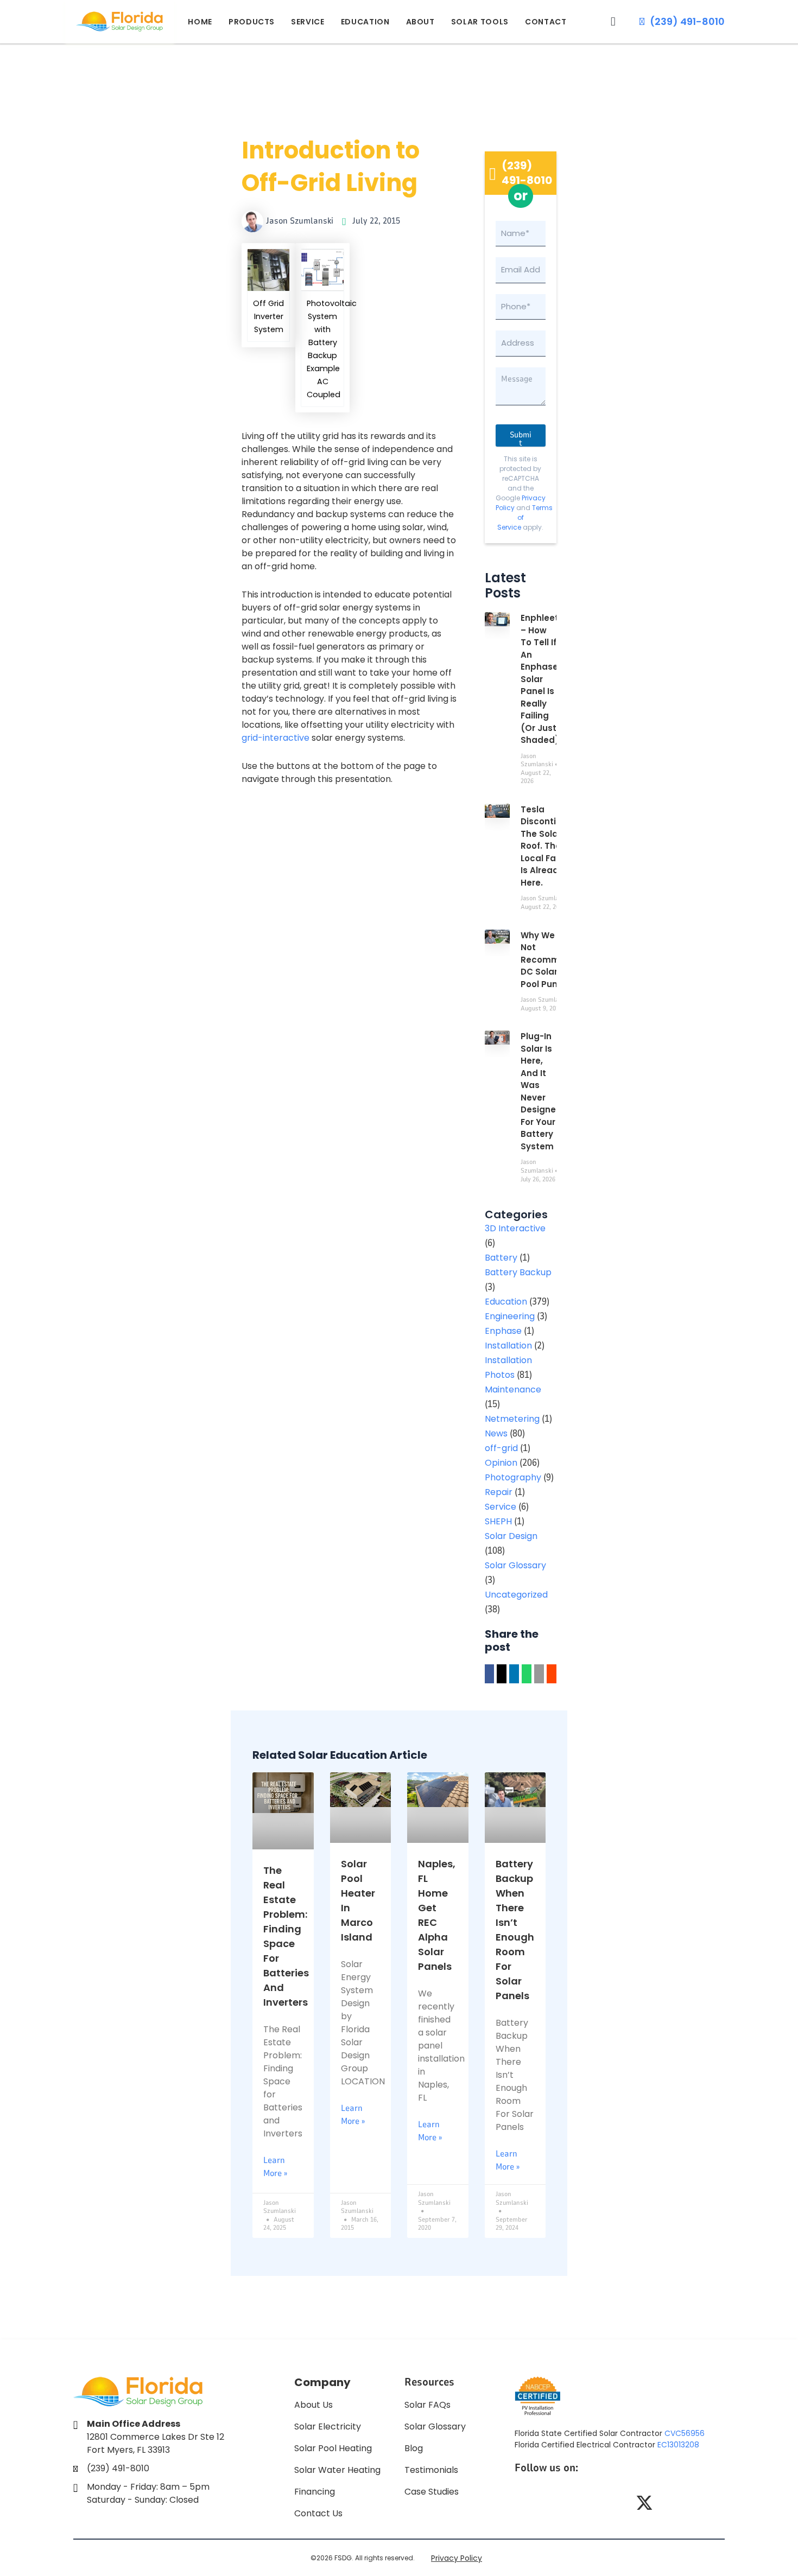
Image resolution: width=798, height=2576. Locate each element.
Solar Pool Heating (333, 2448)
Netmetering (512, 1419)
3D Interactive (515, 1228)
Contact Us (318, 2513)
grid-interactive (275, 738)
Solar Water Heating (337, 2470)
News (496, 1433)
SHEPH (498, 1521)
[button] (613, 21)
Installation (508, 1346)
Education (365, 22)
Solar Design (511, 1536)
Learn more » (275, 2167)
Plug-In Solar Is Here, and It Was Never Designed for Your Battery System (541, 1091)
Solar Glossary (515, 1565)
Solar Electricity (328, 2426)
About (420, 22)
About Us (313, 2405)
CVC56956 (685, 2433)
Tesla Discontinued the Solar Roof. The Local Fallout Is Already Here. (549, 846)
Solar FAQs (427, 2405)
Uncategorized (516, 1595)
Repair (499, 1492)
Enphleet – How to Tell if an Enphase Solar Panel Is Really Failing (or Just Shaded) (540, 679)
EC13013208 (678, 2445)
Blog (414, 2448)
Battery (501, 1258)
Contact (546, 22)
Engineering (510, 1316)
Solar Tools (480, 22)
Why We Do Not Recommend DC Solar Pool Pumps (549, 960)
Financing (315, 2492)
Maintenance (513, 1389)
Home (200, 22)
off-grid (501, 1448)
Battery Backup (518, 1272)
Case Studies (432, 2492)
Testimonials (431, 2470)
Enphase (503, 1331)
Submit (521, 438)
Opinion (501, 1463)
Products (252, 22)
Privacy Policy (457, 2558)
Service (308, 22)
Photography (513, 1477)
